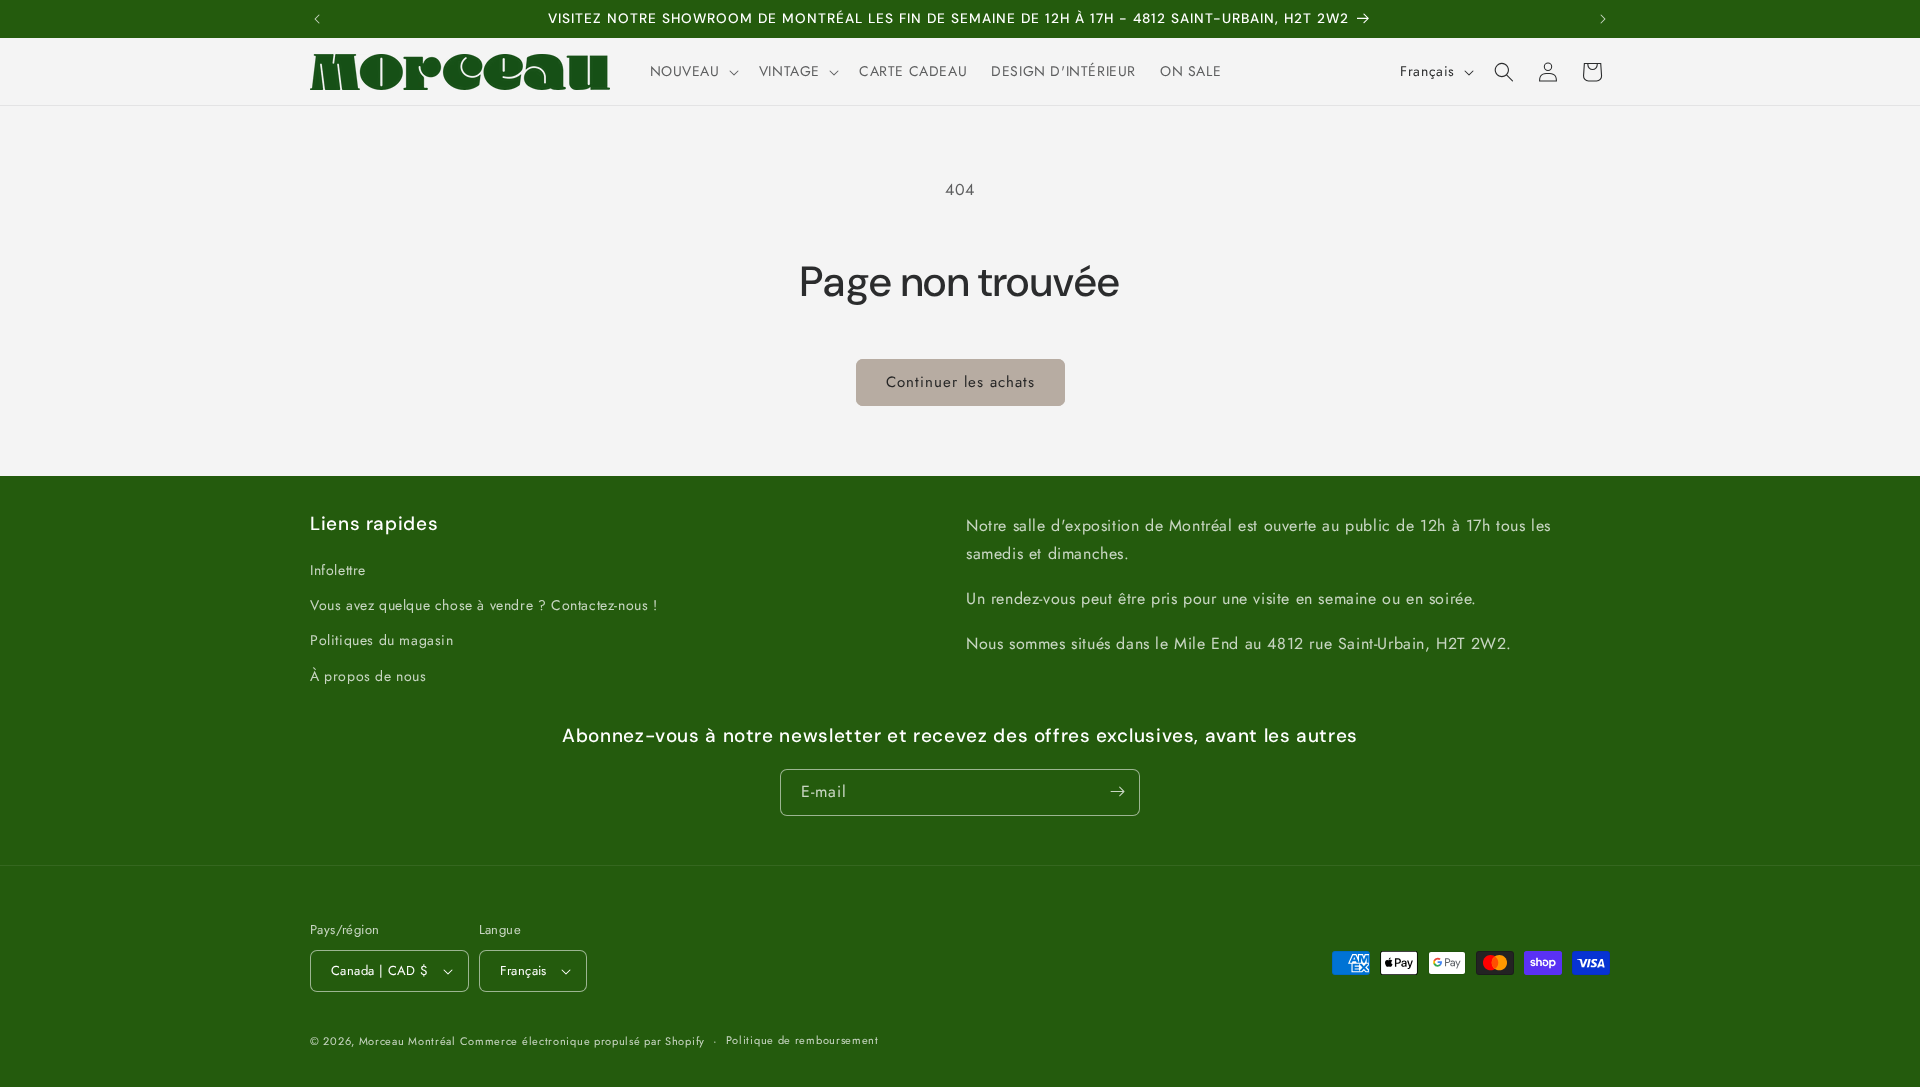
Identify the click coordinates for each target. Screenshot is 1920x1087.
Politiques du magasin (382, 640)
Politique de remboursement (802, 1040)
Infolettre (338, 570)
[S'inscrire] (1117, 791)
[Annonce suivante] (1603, 19)
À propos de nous (368, 676)
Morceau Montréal (409, 1041)
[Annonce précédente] (317, 19)
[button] (692, 71)
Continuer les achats (960, 382)
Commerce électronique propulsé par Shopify (582, 1041)
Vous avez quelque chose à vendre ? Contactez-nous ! (484, 605)
